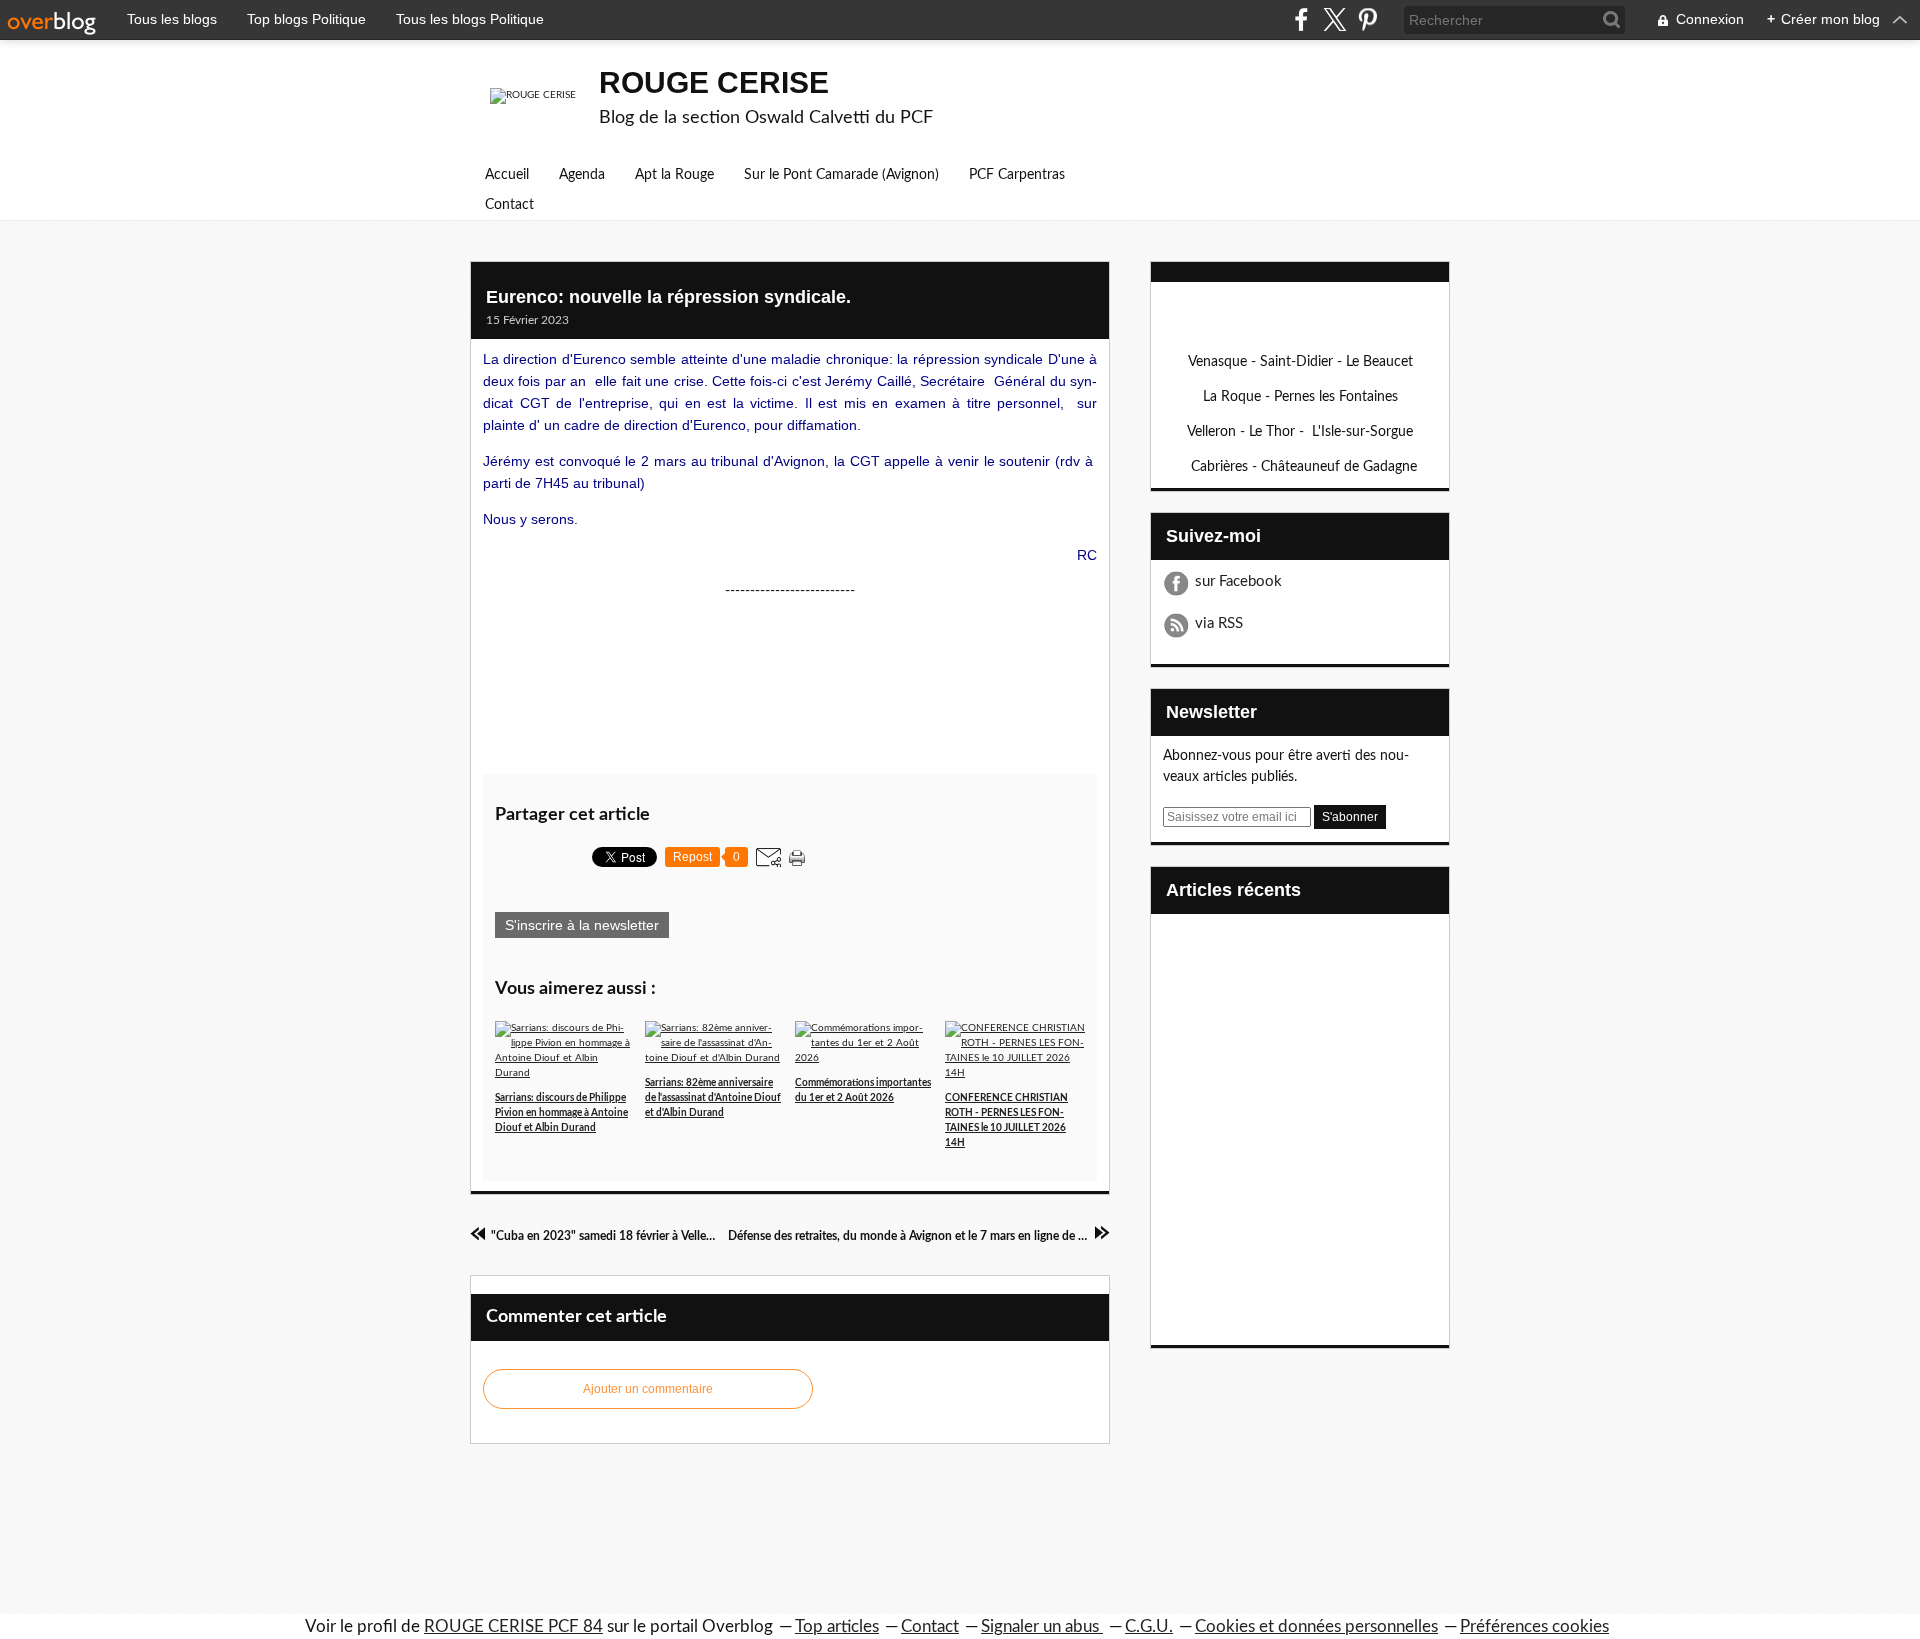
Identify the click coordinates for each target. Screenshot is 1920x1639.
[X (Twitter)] (1334, 19)
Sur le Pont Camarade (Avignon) (841, 175)
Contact (509, 205)
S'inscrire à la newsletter (582, 925)
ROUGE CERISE (714, 82)
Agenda (582, 175)
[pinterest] (1367, 19)
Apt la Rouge (674, 175)
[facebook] (1301, 19)
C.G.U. (1149, 1626)
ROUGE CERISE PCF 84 (513, 1626)
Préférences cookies (1534, 1626)
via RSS (1219, 623)
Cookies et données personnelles (1316, 1626)
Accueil (507, 175)
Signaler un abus (1042, 1626)
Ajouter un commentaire (648, 1389)
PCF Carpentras (1017, 175)
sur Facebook (1238, 581)
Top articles (837, 1626)
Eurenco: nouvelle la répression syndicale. (668, 297)
